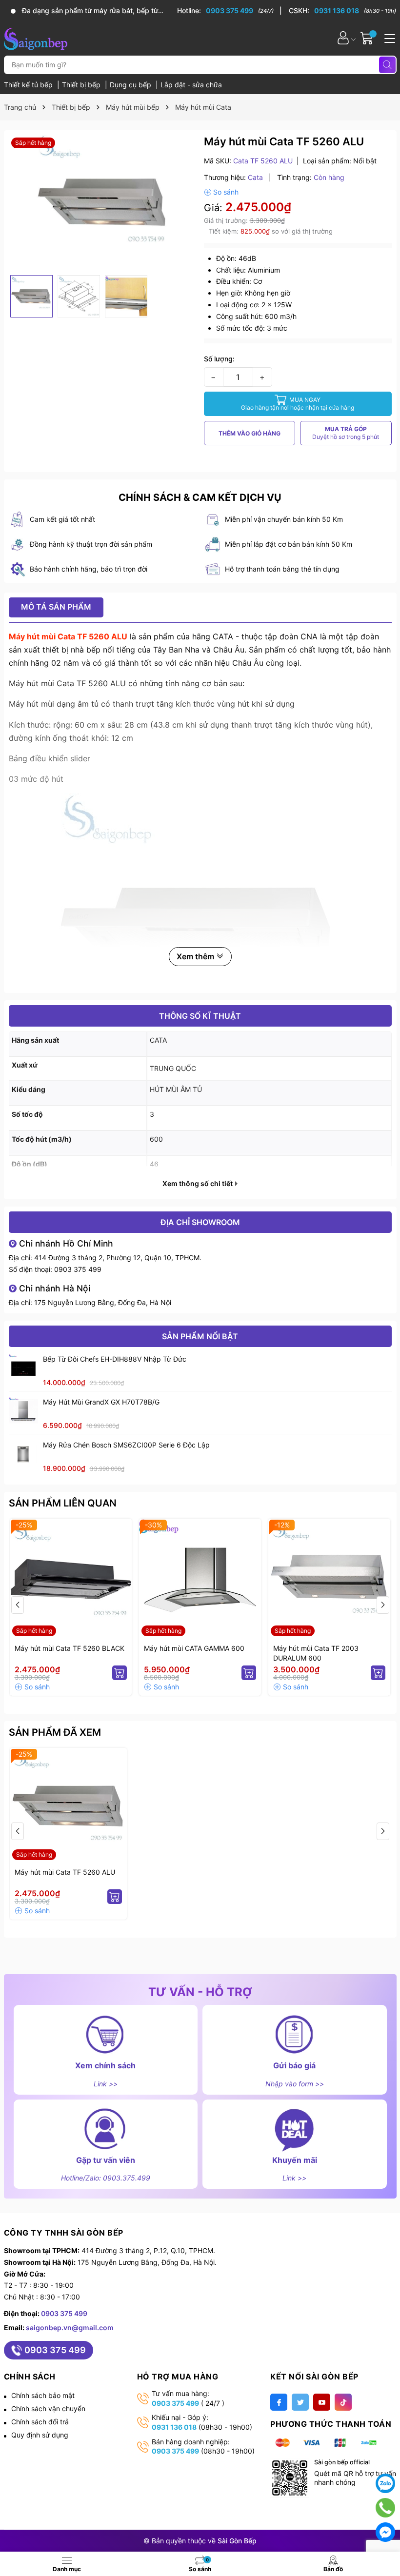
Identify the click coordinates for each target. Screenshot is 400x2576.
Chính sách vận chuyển (48, 2408)
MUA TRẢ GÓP (346, 433)
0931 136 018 (174, 2427)
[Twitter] (300, 2402)
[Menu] (388, 38)
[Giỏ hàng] (368, 38)
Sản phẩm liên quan (63, 1503)
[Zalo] (385, 2483)
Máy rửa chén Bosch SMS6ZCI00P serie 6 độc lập (126, 1445)
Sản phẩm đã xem (55, 1732)
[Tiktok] (343, 2402)
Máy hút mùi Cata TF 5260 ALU (65, 1872)
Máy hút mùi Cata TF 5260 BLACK (70, 1648)
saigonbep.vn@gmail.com (70, 2328)
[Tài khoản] (343, 38)
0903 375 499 (78, 1269)
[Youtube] (322, 2402)
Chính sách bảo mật (43, 2395)
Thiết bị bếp (82, 85)
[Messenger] (385, 2532)
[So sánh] (221, 192)
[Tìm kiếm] (387, 65)
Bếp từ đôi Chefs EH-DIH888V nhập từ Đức (115, 1359)
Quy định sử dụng (40, 2435)
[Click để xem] (103, 203)
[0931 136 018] (342, 11)
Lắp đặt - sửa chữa (191, 85)
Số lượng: (219, 359)
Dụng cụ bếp (131, 85)
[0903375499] (385, 2507)
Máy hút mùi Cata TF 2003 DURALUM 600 (316, 1653)
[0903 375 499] (230, 11)
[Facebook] (279, 2402)
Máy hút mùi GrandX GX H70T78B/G (101, 1402)
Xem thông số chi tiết (198, 1184)
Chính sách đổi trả (40, 2422)
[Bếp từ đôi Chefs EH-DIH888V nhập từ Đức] (23, 1368)
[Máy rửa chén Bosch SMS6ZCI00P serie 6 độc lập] (23, 1454)
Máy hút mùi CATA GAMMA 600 (194, 1648)
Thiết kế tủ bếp (29, 85)
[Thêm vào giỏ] (120, 1673)
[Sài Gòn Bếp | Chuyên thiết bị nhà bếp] (36, 38)
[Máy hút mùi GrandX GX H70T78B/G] (23, 1411)
